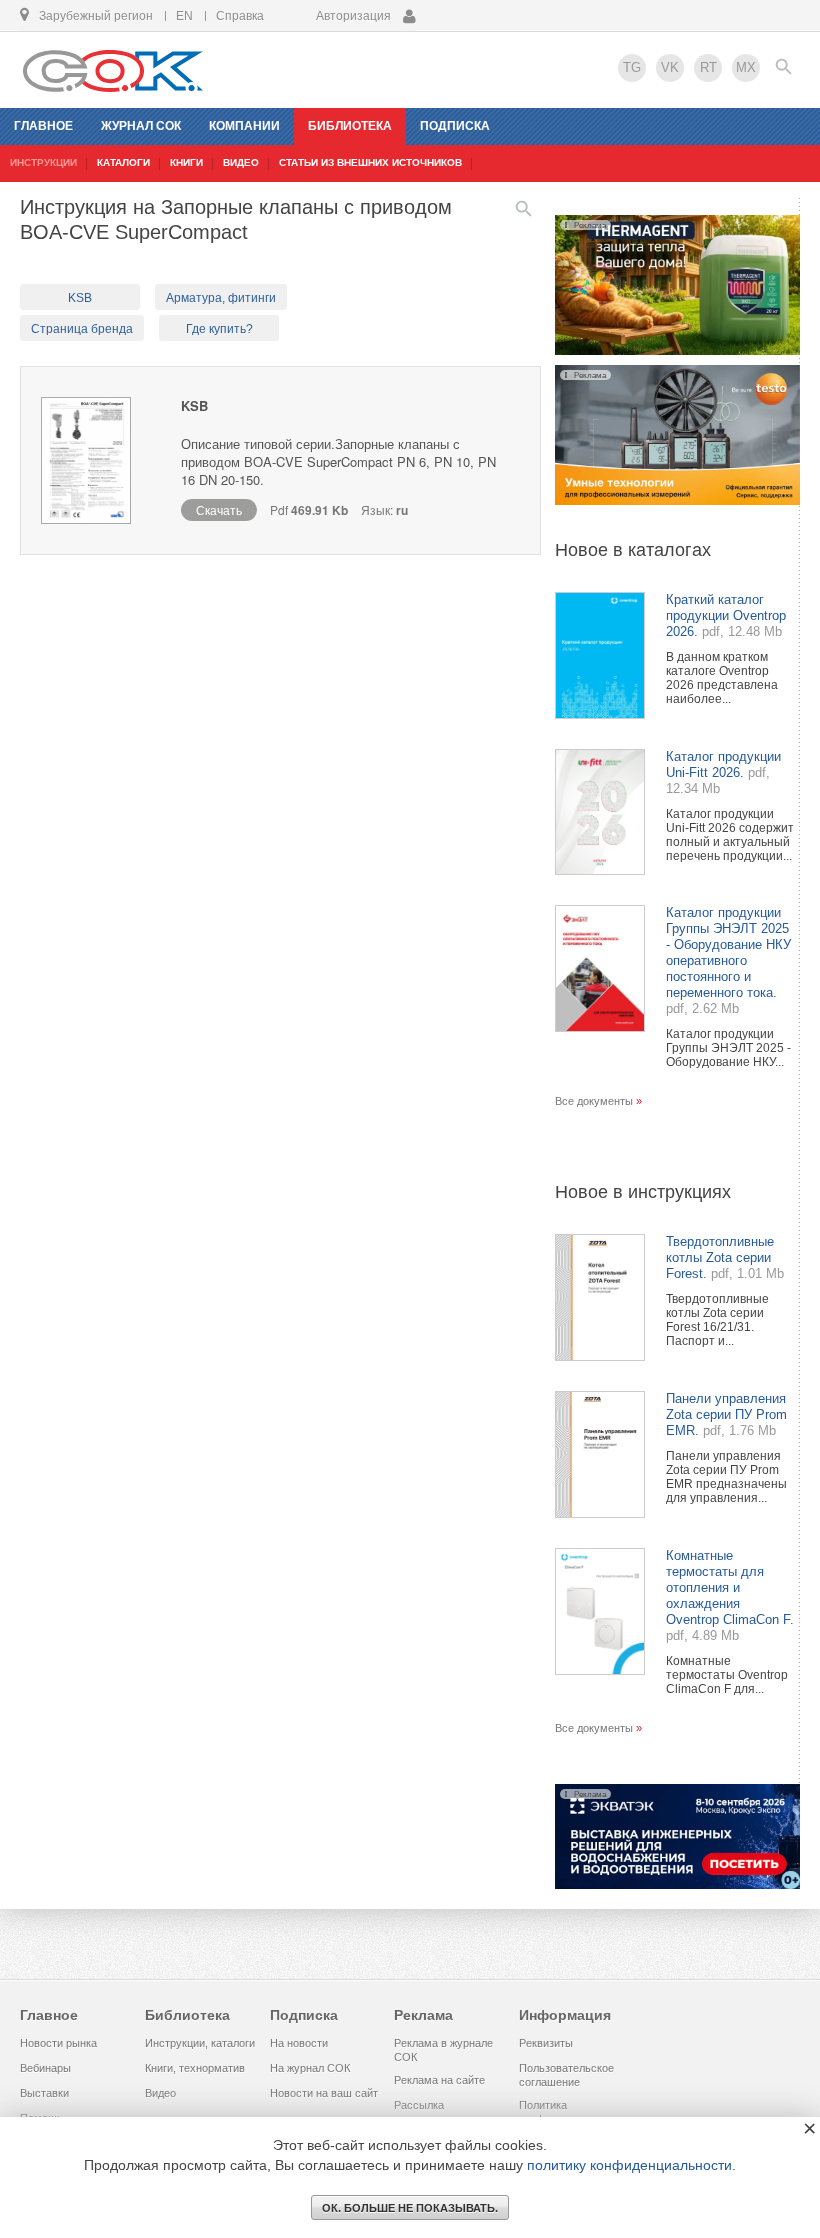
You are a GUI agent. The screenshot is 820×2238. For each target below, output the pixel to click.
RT (708, 67)
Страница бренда (82, 329)
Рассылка (419, 2105)
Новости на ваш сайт (324, 2093)
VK (670, 67)
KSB (80, 298)
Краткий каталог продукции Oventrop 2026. (726, 615)
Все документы (594, 1101)
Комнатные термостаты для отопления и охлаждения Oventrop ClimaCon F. (730, 1587)
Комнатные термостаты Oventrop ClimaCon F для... (727, 1675)
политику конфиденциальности (629, 2165)
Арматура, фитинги (221, 298)
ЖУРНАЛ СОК (141, 126)
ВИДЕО (241, 162)
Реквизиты (546, 2043)
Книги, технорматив (195, 2068)
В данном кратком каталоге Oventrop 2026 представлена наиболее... (722, 678)
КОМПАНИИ (244, 126)
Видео (160, 2093)
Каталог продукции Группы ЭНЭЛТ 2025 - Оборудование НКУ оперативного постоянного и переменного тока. (728, 952)
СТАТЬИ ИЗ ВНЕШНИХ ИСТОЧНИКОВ (370, 162)
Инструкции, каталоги (200, 2043)
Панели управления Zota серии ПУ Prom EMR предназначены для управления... (726, 1477)
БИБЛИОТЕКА (350, 126)
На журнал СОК (310, 2068)
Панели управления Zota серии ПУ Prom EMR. (726, 1414)
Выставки (44, 2093)
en (184, 16)
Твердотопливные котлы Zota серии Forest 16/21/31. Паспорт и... (717, 1320)
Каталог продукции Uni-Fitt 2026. (723, 764)
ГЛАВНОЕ (43, 126)
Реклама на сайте (439, 2080)
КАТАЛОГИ (123, 162)
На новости (299, 2043)
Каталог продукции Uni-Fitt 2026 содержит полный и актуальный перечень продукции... (730, 835)
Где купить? (219, 329)
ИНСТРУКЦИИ (43, 162)
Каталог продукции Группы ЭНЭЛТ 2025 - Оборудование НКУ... (728, 1048)
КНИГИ (186, 162)
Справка (240, 16)
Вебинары (45, 2068)
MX (746, 67)
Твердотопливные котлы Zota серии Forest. (720, 1257)
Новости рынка (58, 2043)
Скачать (219, 509)
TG (632, 67)
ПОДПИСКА (455, 126)
